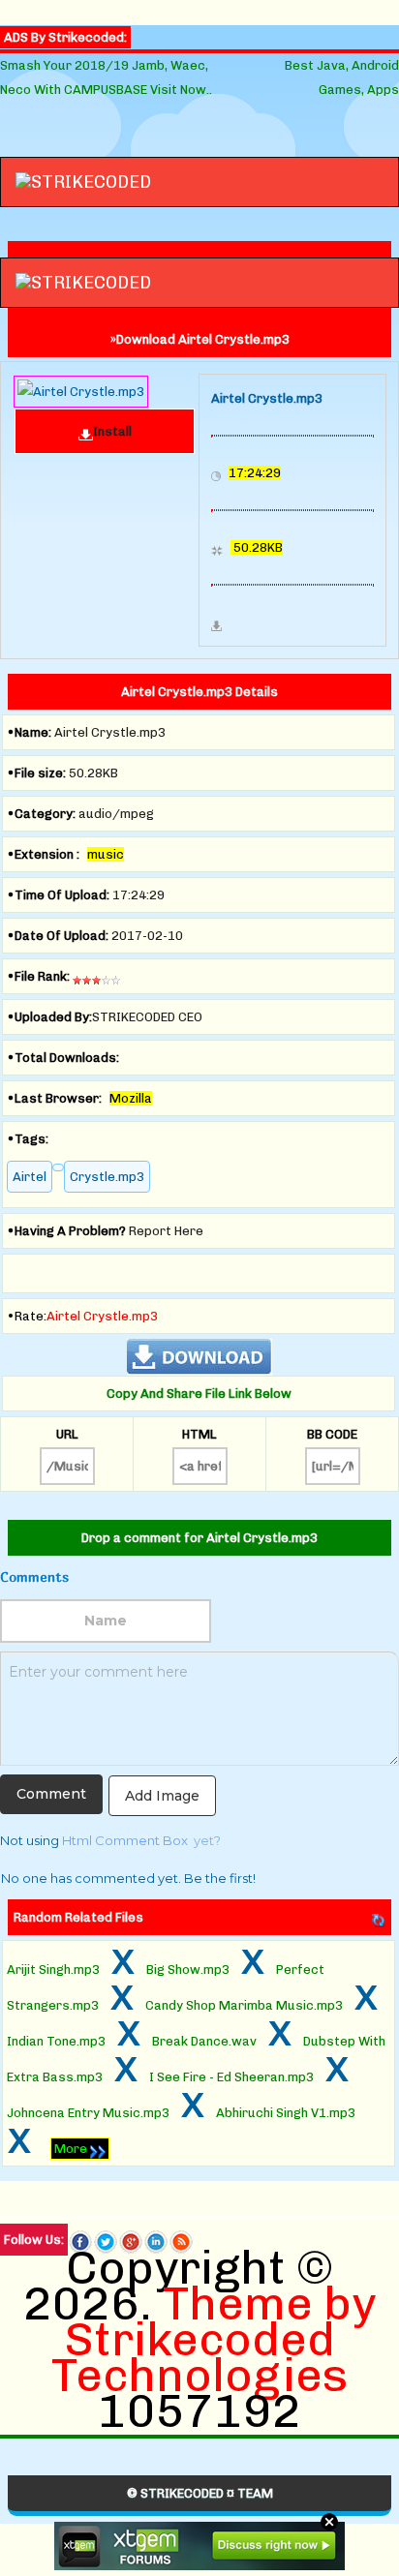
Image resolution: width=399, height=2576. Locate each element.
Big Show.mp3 (188, 1970)
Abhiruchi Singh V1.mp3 (286, 2113)
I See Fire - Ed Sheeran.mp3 (231, 2077)
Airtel (30, 1177)
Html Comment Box (125, 1840)
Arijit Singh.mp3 (53, 1970)
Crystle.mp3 (107, 1177)
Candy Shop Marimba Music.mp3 (244, 2005)
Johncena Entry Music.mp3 (88, 2113)
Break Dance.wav (204, 2041)
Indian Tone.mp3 (56, 2041)
